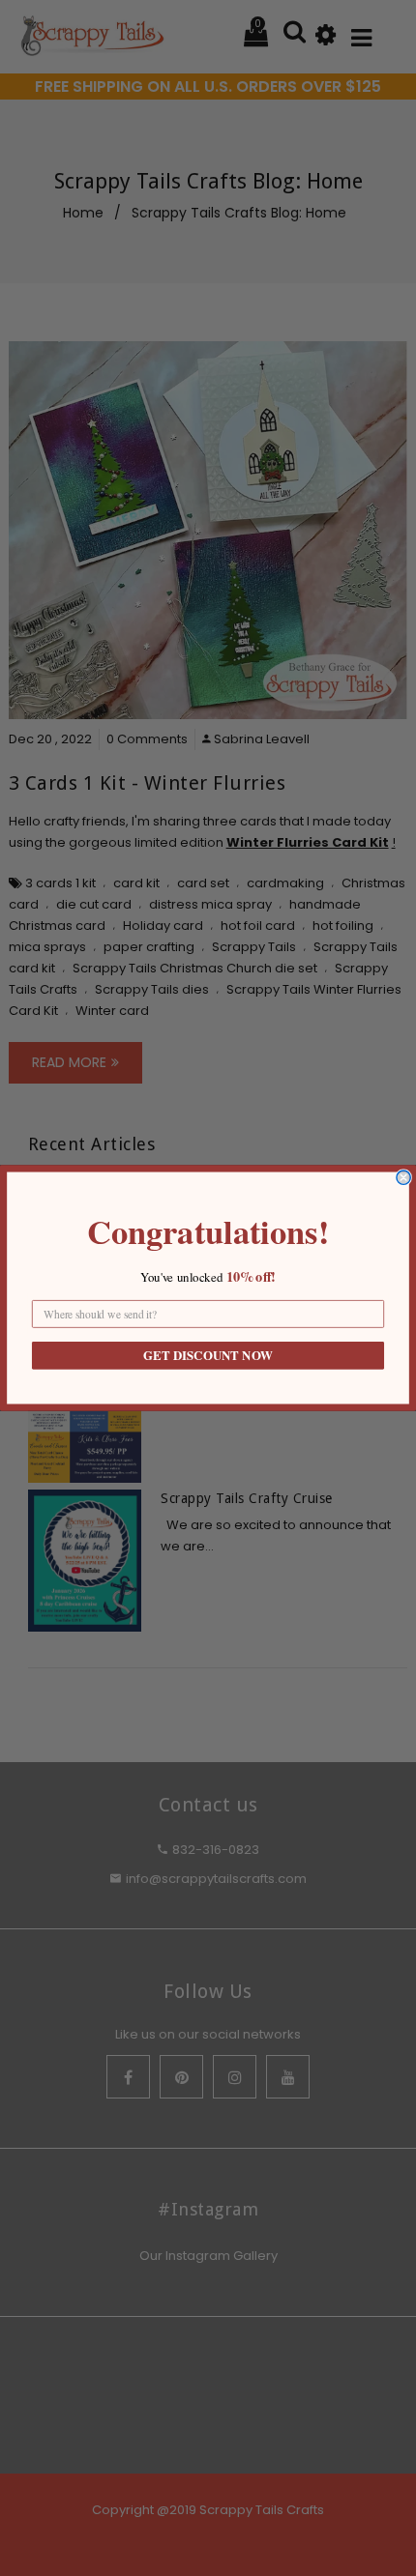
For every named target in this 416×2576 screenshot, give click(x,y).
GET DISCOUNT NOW (208, 1356)
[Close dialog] (403, 1177)
